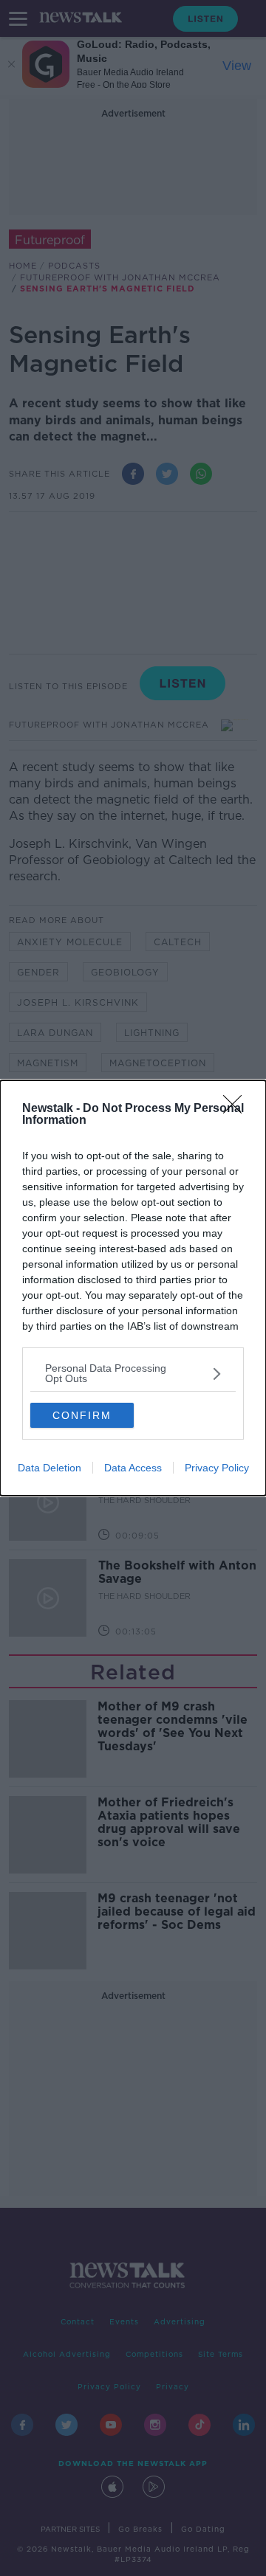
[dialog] (133, 1288)
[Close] (237, 1109)
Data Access (133, 1468)
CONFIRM (82, 1415)
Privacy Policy (217, 1468)
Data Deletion (50, 1468)
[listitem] (133, 1373)
